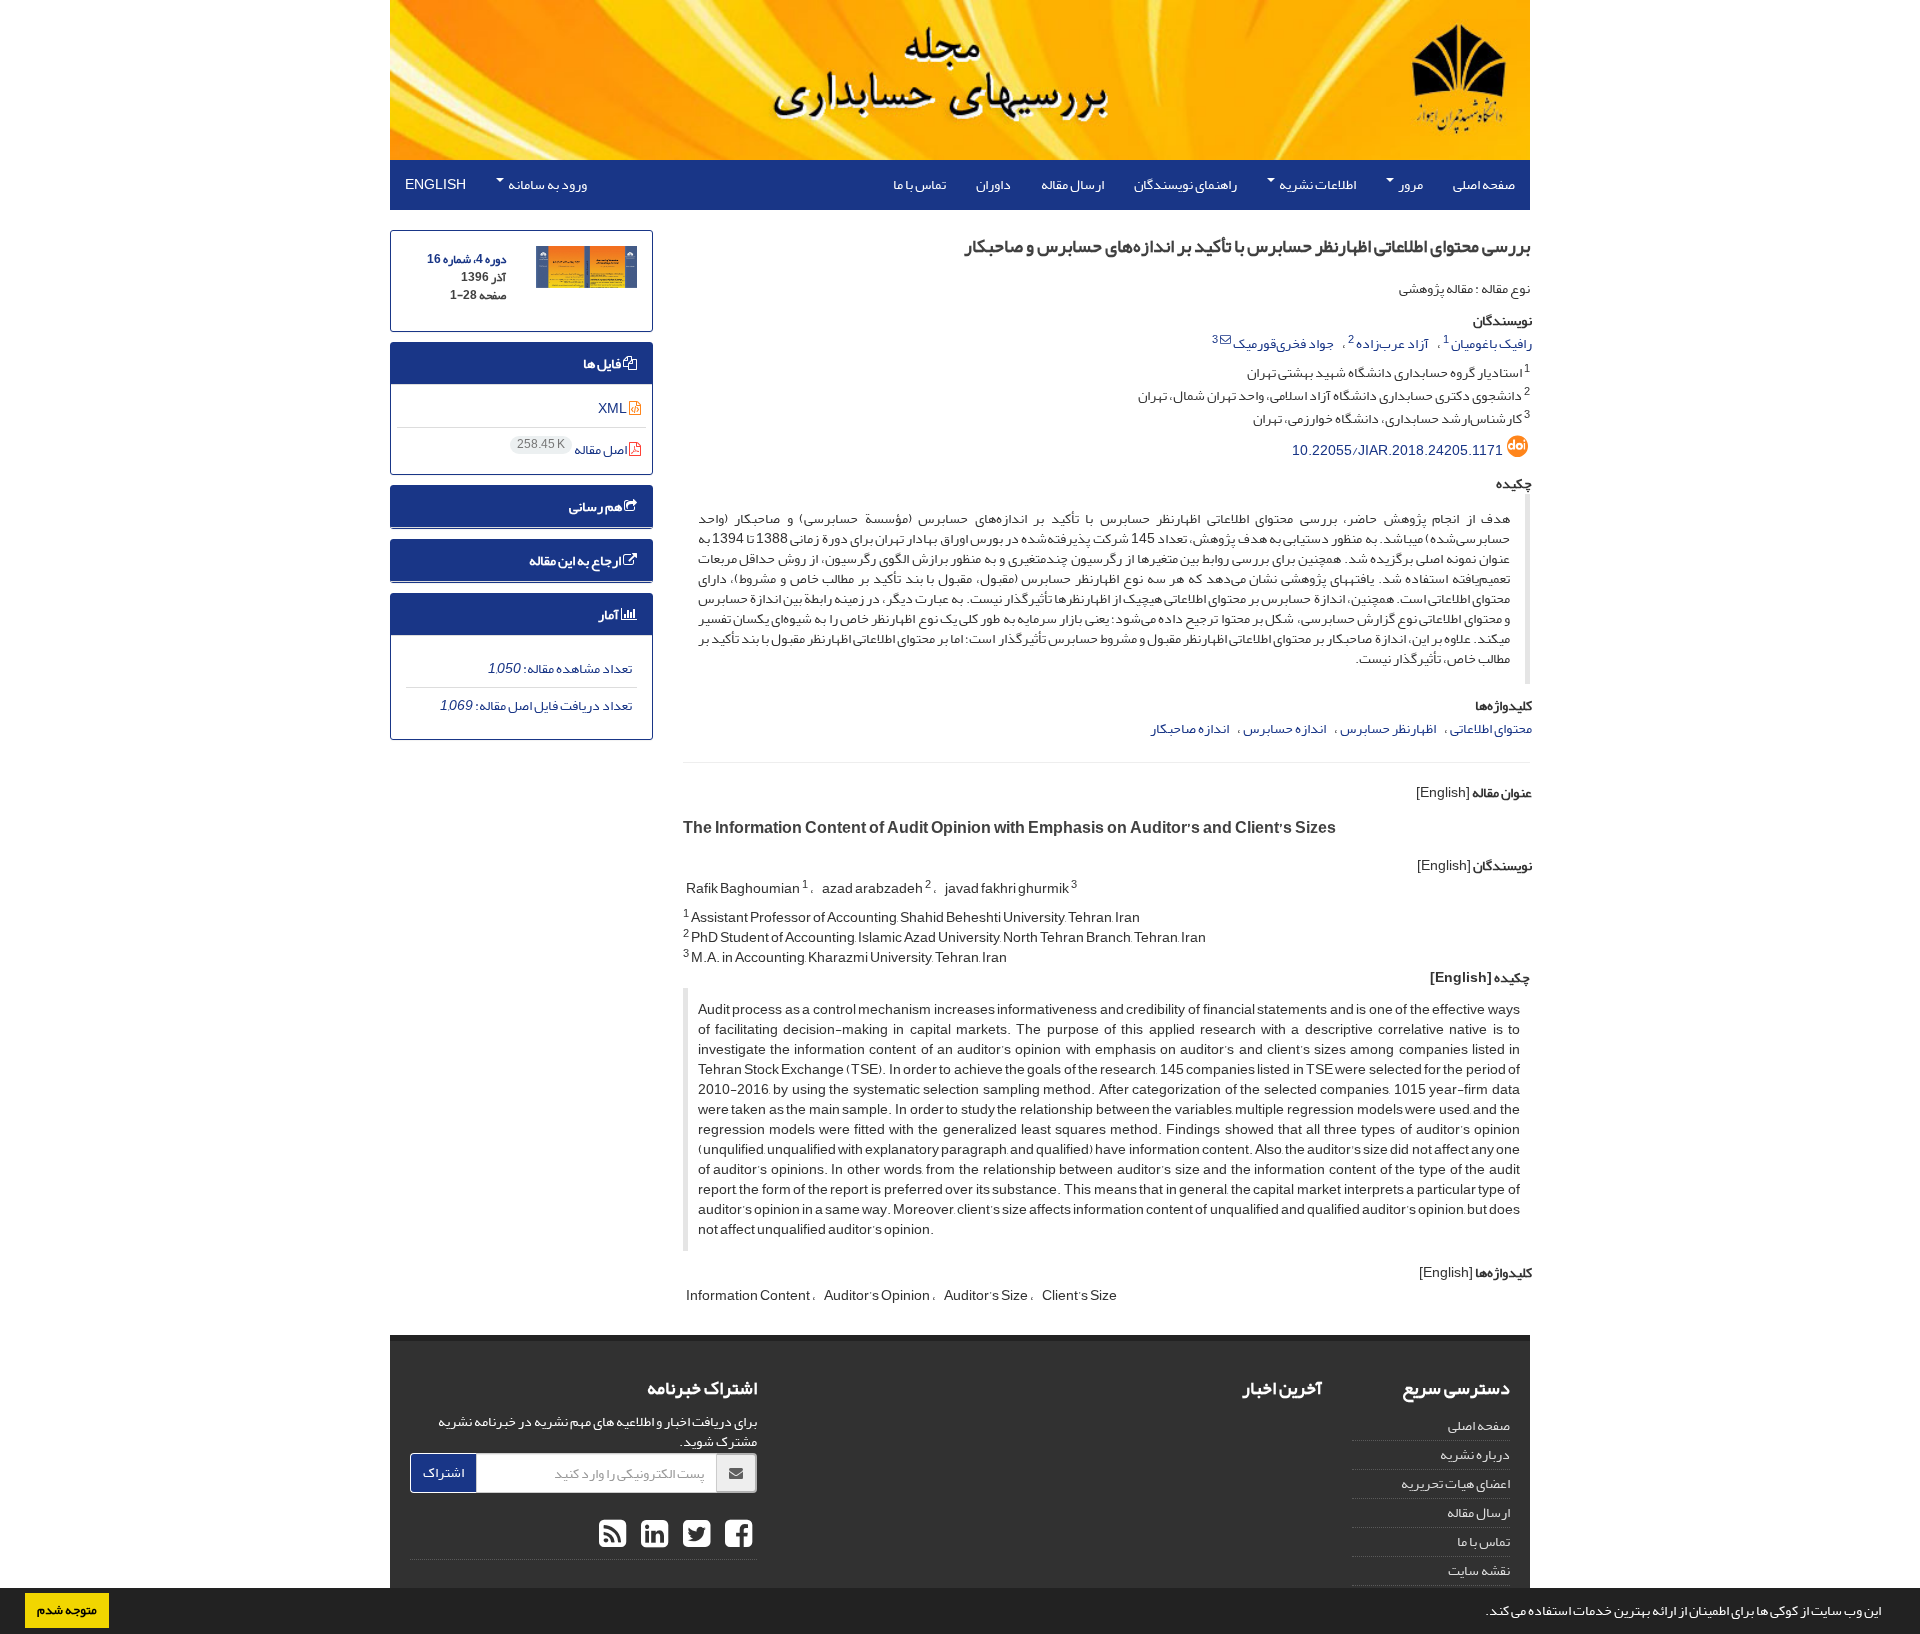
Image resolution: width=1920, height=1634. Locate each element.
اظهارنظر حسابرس (1388, 728)
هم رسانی (596, 506)
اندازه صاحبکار (1189, 728)
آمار (609, 614)
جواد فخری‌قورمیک (1283, 343)
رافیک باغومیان (1491, 343)
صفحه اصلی (1484, 184)
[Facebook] (736, 1535)
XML (613, 408)
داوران (993, 184)
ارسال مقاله (1072, 184)
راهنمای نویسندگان (1185, 184)
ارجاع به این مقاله (576, 560)
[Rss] (612, 1535)
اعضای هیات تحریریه (1455, 1483)
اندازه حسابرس (1284, 728)
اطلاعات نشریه (1316, 184)
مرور (1409, 184)
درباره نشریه (1475, 1454)
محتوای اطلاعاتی (1491, 728)
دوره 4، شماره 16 (466, 259)
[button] (1480, 1613)
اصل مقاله (573, 449)
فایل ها (603, 363)
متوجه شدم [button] (67, 1610)
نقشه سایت (1479, 1570)
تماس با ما (919, 184)
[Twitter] (694, 1535)
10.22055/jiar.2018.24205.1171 (1397, 450)
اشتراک (443, 1472)
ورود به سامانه (546, 184)
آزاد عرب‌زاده (1392, 343)
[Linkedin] (652, 1535)
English (435, 184)
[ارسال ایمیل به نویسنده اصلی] (1225, 340)
